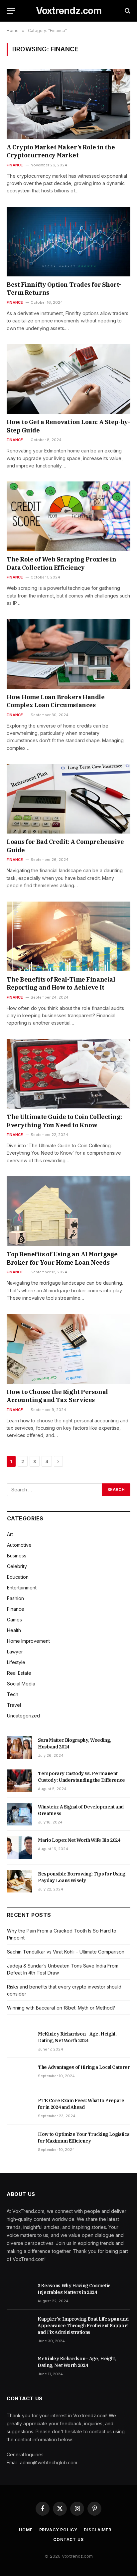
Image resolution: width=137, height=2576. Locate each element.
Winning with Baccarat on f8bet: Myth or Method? (61, 2008)
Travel (14, 1705)
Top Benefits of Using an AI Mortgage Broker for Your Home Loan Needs (62, 1258)
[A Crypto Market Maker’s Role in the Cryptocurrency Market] (68, 104)
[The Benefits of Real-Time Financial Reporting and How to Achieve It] (68, 936)
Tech (13, 1694)
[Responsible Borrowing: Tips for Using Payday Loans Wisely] (19, 1881)
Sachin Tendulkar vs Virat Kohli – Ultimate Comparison (66, 1952)
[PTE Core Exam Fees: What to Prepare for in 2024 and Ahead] (19, 2108)
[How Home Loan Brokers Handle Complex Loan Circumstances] (68, 654)
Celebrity (17, 1566)
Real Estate (19, 1673)
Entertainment (22, 1588)
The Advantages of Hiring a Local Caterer (84, 2067)
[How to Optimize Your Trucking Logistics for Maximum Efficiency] (19, 2142)
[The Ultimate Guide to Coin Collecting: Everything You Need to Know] (68, 1074)
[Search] (127, 11)
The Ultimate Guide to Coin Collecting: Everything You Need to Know (64, 1121)
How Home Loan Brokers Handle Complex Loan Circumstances (56, 701)
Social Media (21, 1684)
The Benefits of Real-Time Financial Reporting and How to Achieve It (61, 983)
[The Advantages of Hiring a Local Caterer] (19, 2075)
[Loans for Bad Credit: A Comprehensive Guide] (68, 799)
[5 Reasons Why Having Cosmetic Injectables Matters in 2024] (19, 2293)
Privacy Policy (58, 2530)
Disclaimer (97, 2530)
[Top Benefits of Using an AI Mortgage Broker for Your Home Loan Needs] (68, 1211)
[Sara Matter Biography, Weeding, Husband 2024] (19, 1747)
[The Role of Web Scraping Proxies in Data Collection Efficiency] (68, 516)
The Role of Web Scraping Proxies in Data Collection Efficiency (61, 563)
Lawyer (15, 1652)
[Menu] (11, 11)
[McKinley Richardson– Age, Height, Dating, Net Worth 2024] (19, 2041)
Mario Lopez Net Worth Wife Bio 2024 (79, 1840)
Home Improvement (28, 1641)
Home (26, 2530)
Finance (16, 1609)
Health (14, 1630)
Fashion (15, 1598)
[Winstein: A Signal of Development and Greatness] (19, 1814)
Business (17, 1556)
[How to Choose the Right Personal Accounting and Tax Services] (68, 1349)
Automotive (19, 1545)
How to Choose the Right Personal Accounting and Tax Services (57, 1396)
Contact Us (68, 2539)
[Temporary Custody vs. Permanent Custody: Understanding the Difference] (19, 1781)
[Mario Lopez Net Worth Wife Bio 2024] (19, 1847)
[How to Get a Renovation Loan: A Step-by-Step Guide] (68, 379)
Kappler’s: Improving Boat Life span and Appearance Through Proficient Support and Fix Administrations (83, 2326)
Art (10, 1534)
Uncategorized (23, 1716)
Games (14, 1620)
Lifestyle (16, 1662)
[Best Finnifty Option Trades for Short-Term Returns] (68, 242)
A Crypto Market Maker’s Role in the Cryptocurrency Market (61, 151)
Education (18, 1577)
